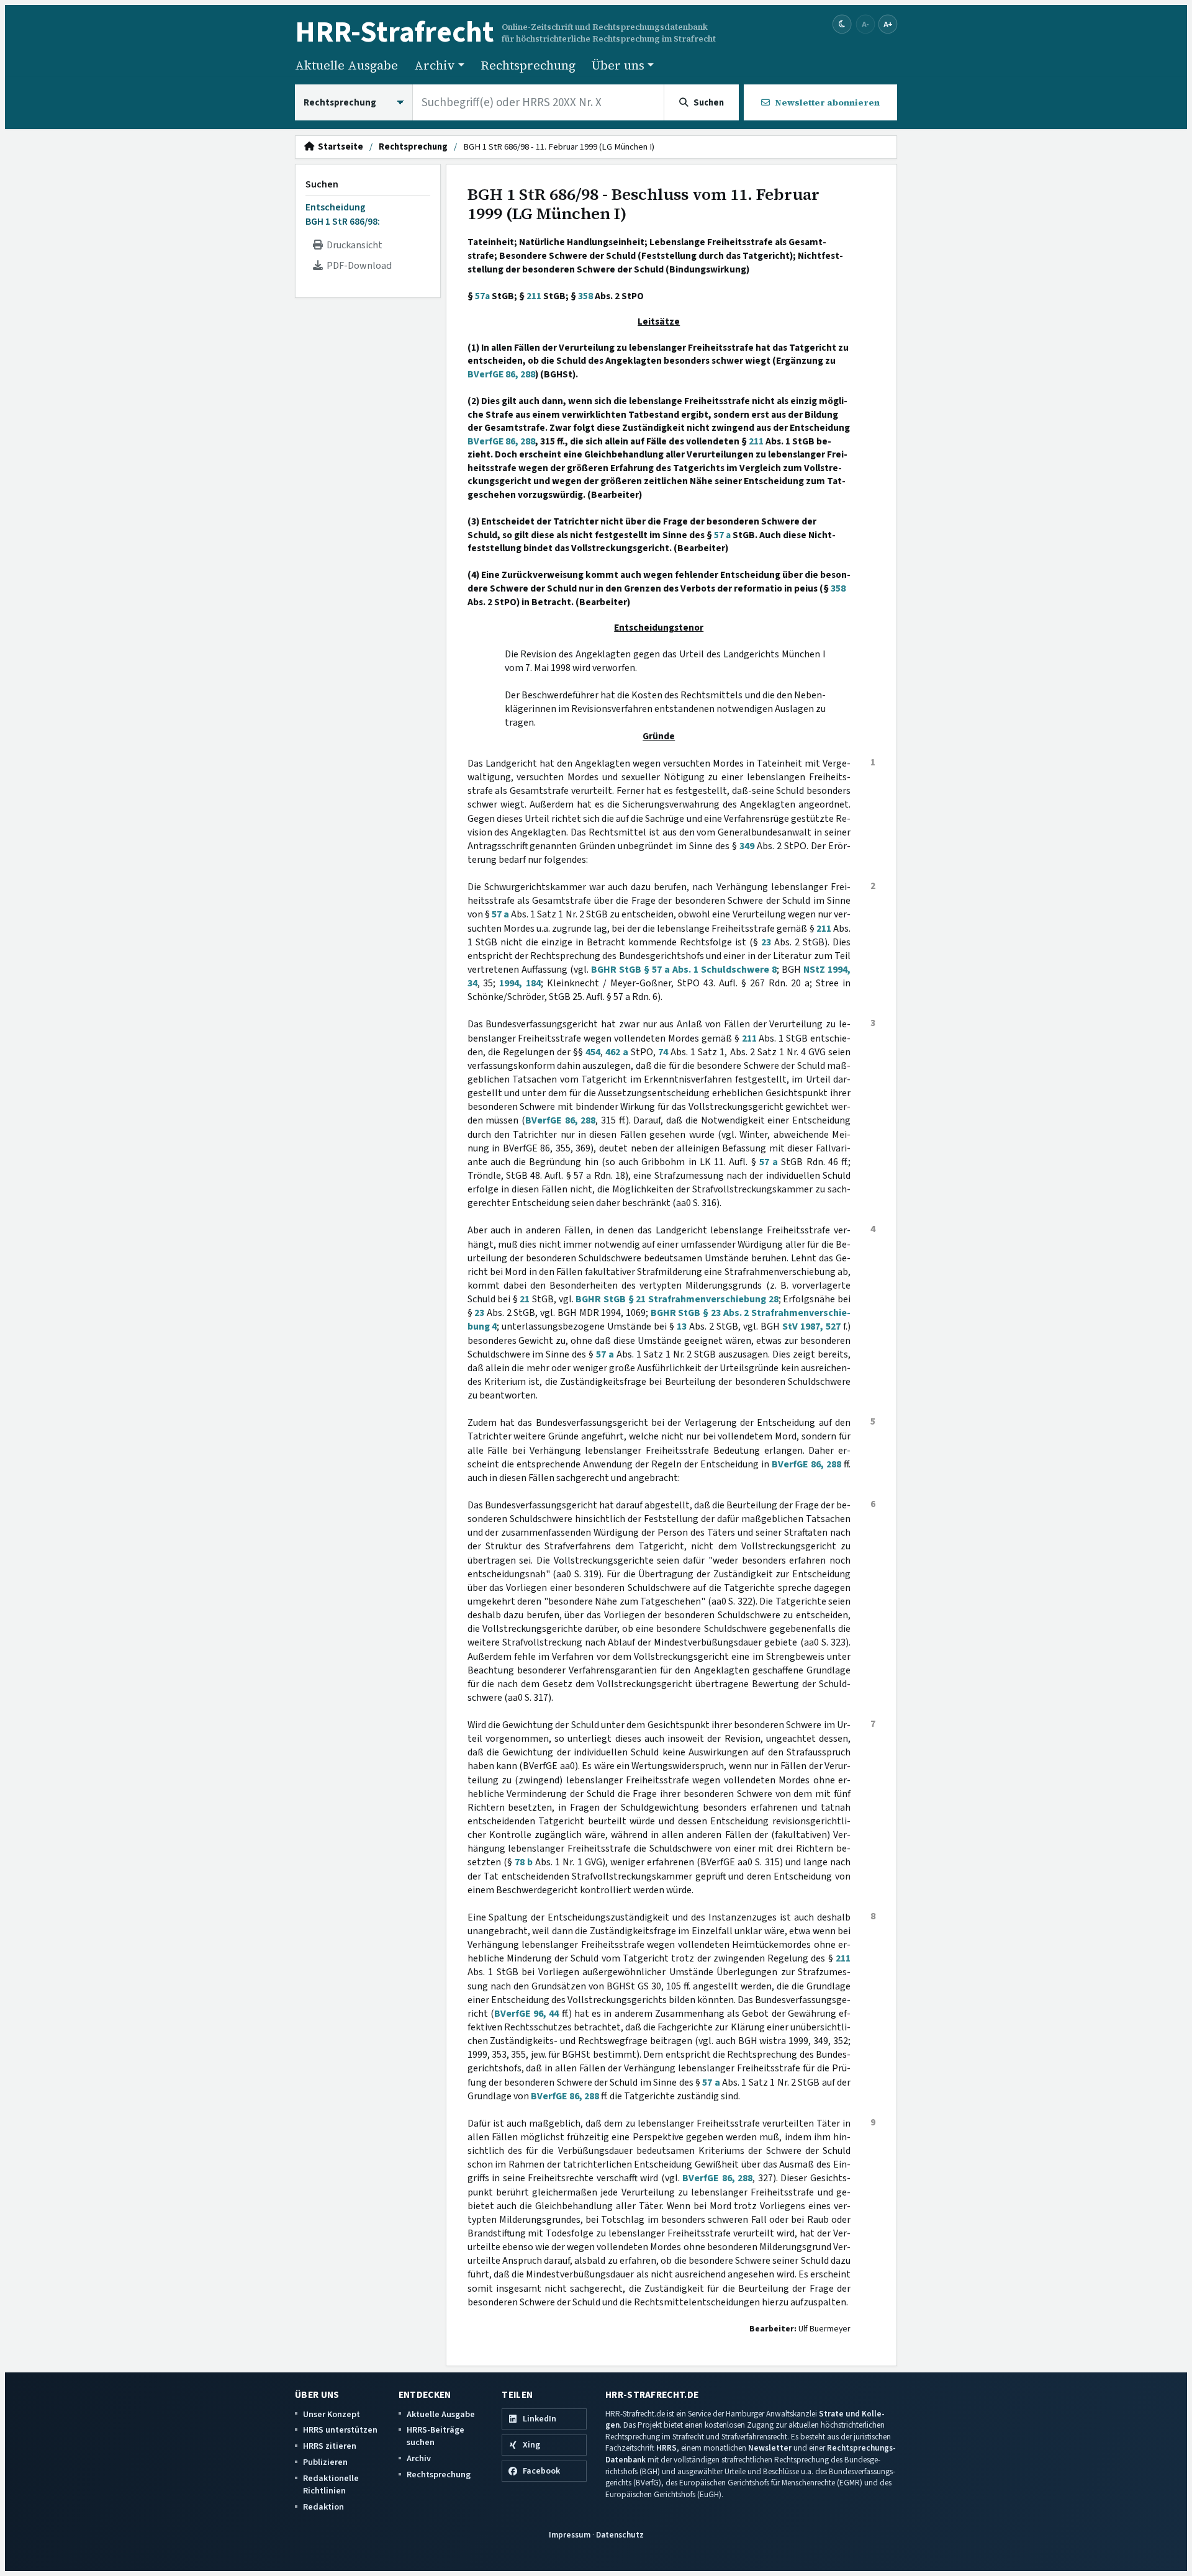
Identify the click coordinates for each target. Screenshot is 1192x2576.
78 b (524, 1862)
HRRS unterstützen (340, 2430)
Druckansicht (353, 245)
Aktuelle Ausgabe (346, 65)
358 (585, 296)
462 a (617, 1052)
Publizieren (325, 2462)
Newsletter (770, 2448)
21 (525, 1299)
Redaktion (323, 2507)
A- (865, 24)
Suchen (322, 184)
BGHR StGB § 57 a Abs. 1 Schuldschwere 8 (684, 970)
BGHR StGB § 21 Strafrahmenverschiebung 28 (677, 1299)
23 (766, 942)
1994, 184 (520, 983)
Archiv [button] (435, 65)
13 (682, 1326)
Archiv (419, 2458)
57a (482, 296)
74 (663, 1052)
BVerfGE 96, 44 (527, 2014)
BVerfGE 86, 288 (501, 374)
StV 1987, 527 (811, 1326)
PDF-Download (357, 266)
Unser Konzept (332, 2414)
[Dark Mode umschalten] (842, 25)
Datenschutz (620, 2535)
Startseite (339, 147)
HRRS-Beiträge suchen (436, 2436)
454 (593, 1052)
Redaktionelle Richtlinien (331, 2484)
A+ (888, 24)
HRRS (666, 2448)
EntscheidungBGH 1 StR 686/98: (343, 214)
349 (747, 846)
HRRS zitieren (330, 2446)
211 (534, 296)
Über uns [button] (618, 65)
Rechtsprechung (528, 65)
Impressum (570, 2535)
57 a (722, 535)
